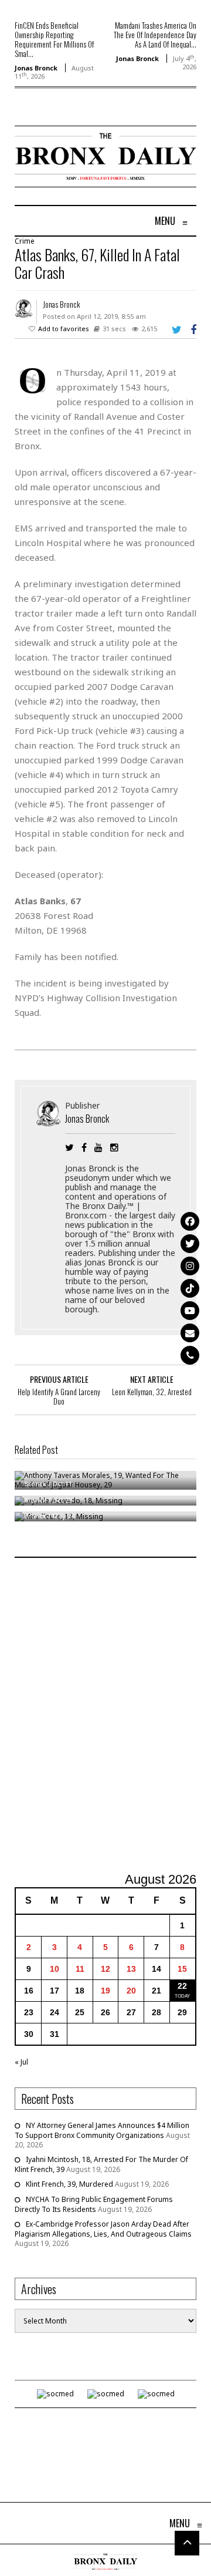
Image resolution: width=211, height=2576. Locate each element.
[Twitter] (190, 1244)
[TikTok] (190, 1288)
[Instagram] (190, 1266)
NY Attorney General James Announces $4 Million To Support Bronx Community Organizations (102, 2130)
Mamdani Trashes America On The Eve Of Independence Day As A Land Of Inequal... (155, 35)
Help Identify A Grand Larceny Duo (59, 1396)
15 (182, 1969)
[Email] (190, 1333)
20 (131, 1991)
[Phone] (190, 1355)
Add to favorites (64, 329)
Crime (25, 241)
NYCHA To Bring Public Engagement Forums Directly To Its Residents (94, 2204)
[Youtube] (190, 1311)
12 (105, 1969)
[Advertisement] (105, 1716)
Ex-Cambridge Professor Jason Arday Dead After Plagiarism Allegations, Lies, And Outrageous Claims (103, 2229)
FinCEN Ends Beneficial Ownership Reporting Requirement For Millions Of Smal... (54, 39)
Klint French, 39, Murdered (69, 2184)
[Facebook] (190, 1221)
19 (105, 1991)
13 (131, 1969)
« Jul (21, 2062)
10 (55, 1969)
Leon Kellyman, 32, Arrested (152, 1392)
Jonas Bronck (36, 68)
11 (80, 1969)
